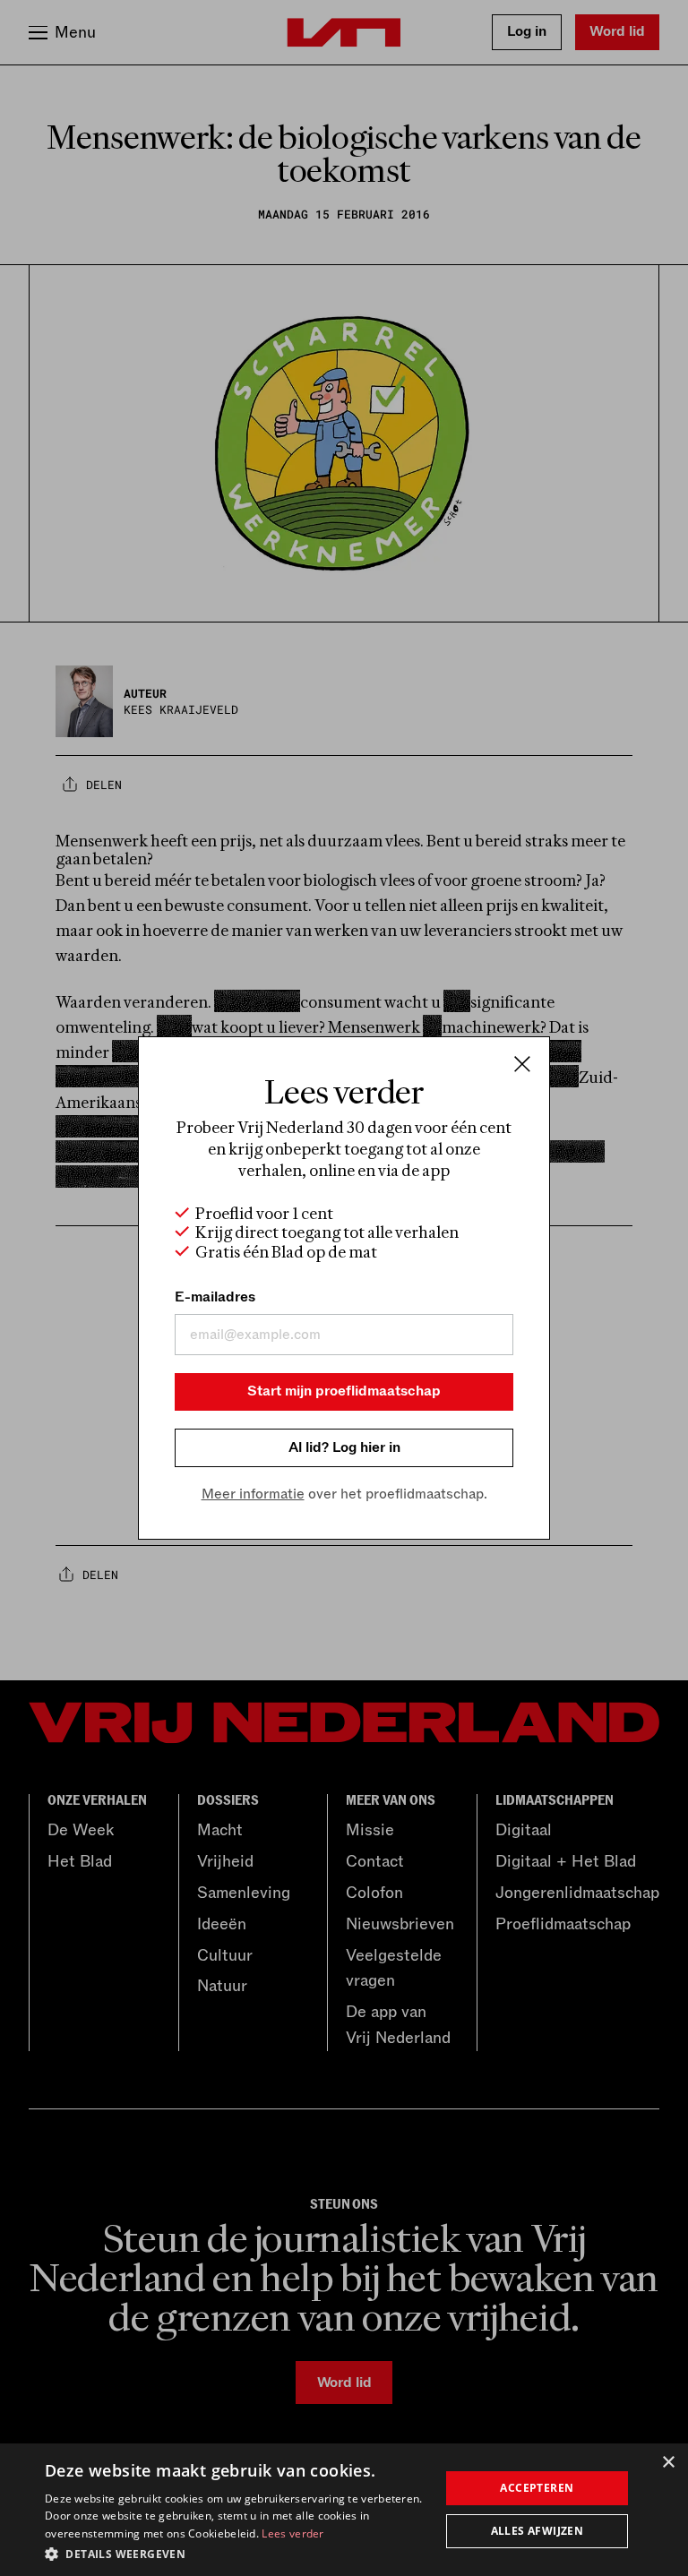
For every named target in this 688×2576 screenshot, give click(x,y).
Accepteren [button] (537, 2488)
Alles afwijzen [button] (537, 2531)
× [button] (668, 2463)
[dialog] (344, 2510)
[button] (236, 2553)
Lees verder (292, 2533)
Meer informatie (253, 1494)
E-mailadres (215, 1297)
